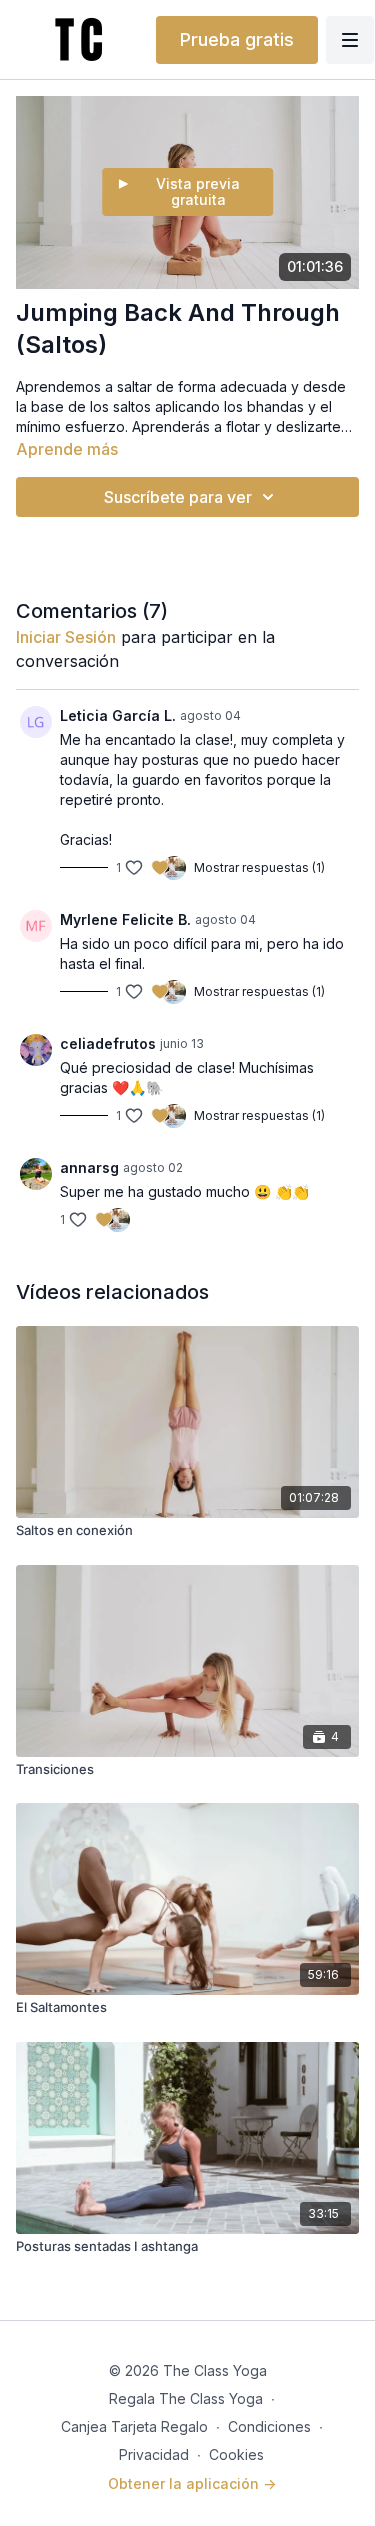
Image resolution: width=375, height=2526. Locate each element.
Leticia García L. (118, 715)
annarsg (89, 1167)
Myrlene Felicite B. (125, 919)
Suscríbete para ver (178, 497)
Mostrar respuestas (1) (259, 867)
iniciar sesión (66, 637)
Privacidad (154, 2454)
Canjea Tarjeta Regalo (134, 2426)
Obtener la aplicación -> (192, 2483)
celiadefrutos (108, 1043)
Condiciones (269, 2426)
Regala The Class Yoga (186, 2398)
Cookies (236, 2454)
